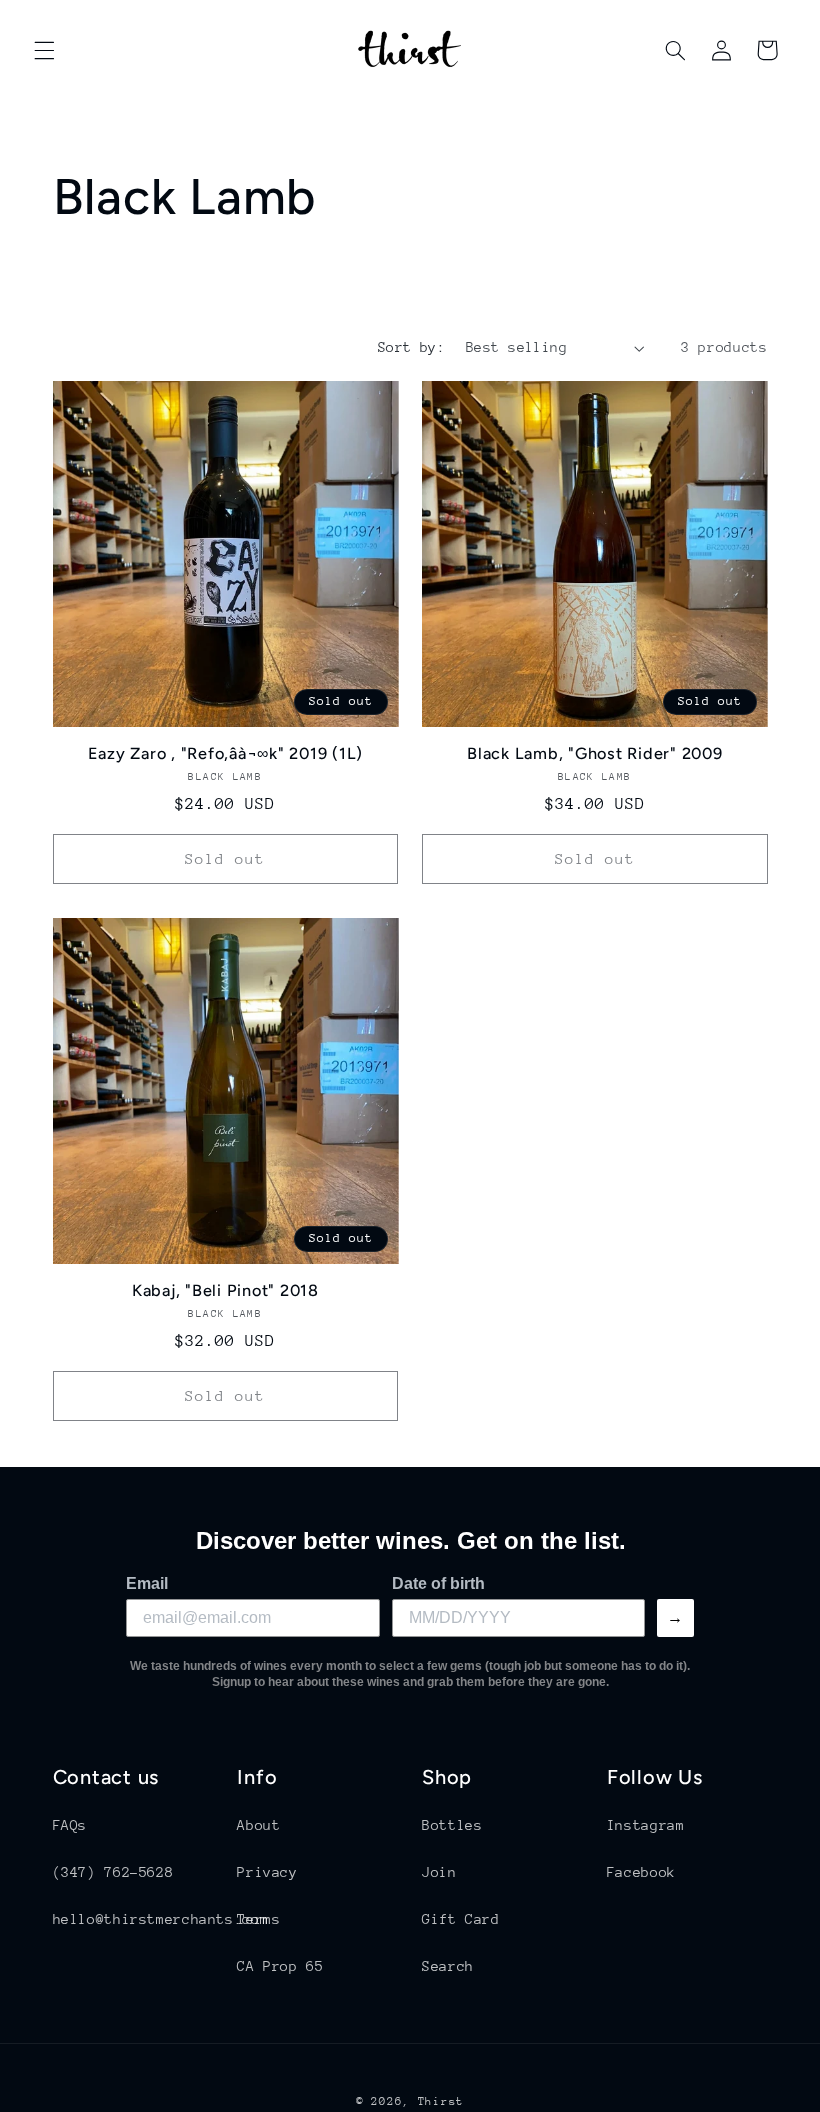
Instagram (646, 1825)
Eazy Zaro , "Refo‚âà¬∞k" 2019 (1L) (226, 753)
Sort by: (411, 347)
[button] (44, 50)
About (258, 1825)
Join (439, 1872)
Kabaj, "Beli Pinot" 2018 (225, 1290)
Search (448, 1966)
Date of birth (438, 1583)
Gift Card (461, 1919)
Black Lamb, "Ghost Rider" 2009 (595, 753)
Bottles (452, 1825)
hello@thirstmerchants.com (161, 1919)
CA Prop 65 (280, 1966)
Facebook (641, 1872)
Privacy (267, 1872)
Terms (258, 1919)
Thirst (441, 2101)
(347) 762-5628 (113, 1872)
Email (147, 1583)
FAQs (70, 1825)
